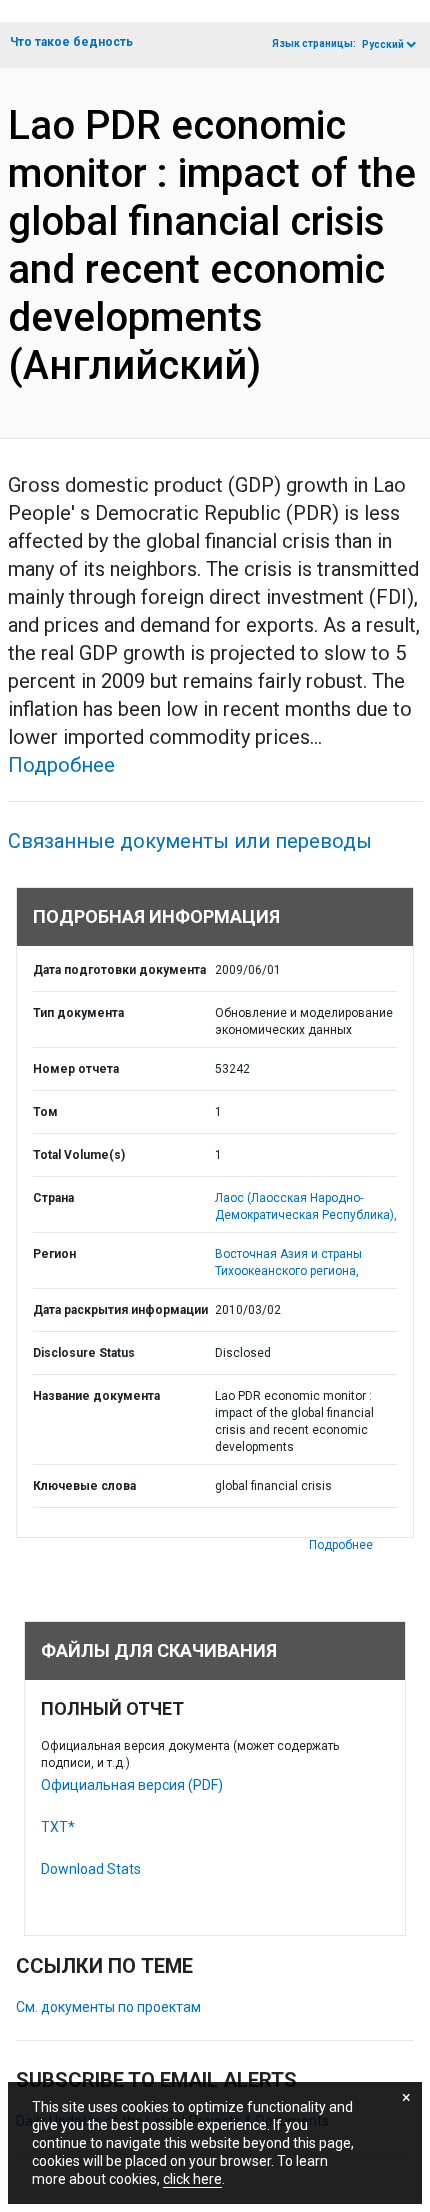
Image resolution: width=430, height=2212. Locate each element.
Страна (53, 1198)
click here (192, 2179)
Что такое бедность (71, 42)
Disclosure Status (84, 1353)
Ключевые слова (84, 1486)
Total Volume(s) (79, 1155)
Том (45, 1112)
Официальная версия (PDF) (132, 1785)
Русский (383, 44)
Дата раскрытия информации (120, 1310)
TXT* (58, 1827)
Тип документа (78, 1013)
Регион (54, 1254)
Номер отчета (76, 1069)
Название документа (96, 1396)
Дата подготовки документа (119, 970)
